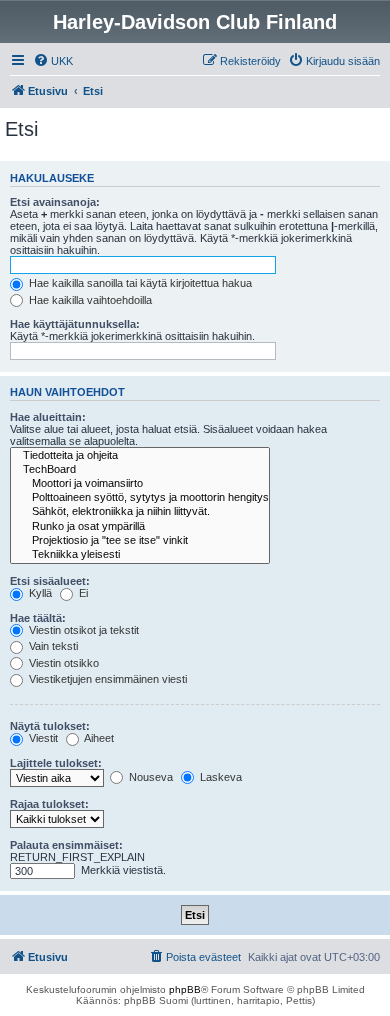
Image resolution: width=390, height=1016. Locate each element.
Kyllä (39, 593)
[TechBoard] (140, 470)
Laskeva (219, 777)
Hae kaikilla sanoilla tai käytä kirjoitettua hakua (139, 283)
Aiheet (98, 738)
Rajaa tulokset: (49, 804)
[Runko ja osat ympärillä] (140, 527)
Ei (82, 593)
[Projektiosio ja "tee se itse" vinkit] (140, 541)
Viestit (42, 738)
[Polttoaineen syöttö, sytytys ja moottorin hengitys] (140, 498)
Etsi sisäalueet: (50, 581)
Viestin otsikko (62, 663)
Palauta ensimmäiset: (66, 845)
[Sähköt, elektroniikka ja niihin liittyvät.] (140, 512)
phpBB (185, 989)
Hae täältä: (38, 618)
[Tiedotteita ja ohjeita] (140, 456)
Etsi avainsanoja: (55, 202)
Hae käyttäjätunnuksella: (75, 324)
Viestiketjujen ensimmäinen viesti (106, 679)
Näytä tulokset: (50, 726)
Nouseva (149, 777)
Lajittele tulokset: (56, 763)
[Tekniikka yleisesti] (140, 555)
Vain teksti (52, 646)
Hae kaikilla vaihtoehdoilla (89, 300)
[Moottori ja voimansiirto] (140, 484)
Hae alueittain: (48, 417)
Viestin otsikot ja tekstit (82, 630)
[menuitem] (53, 61)
